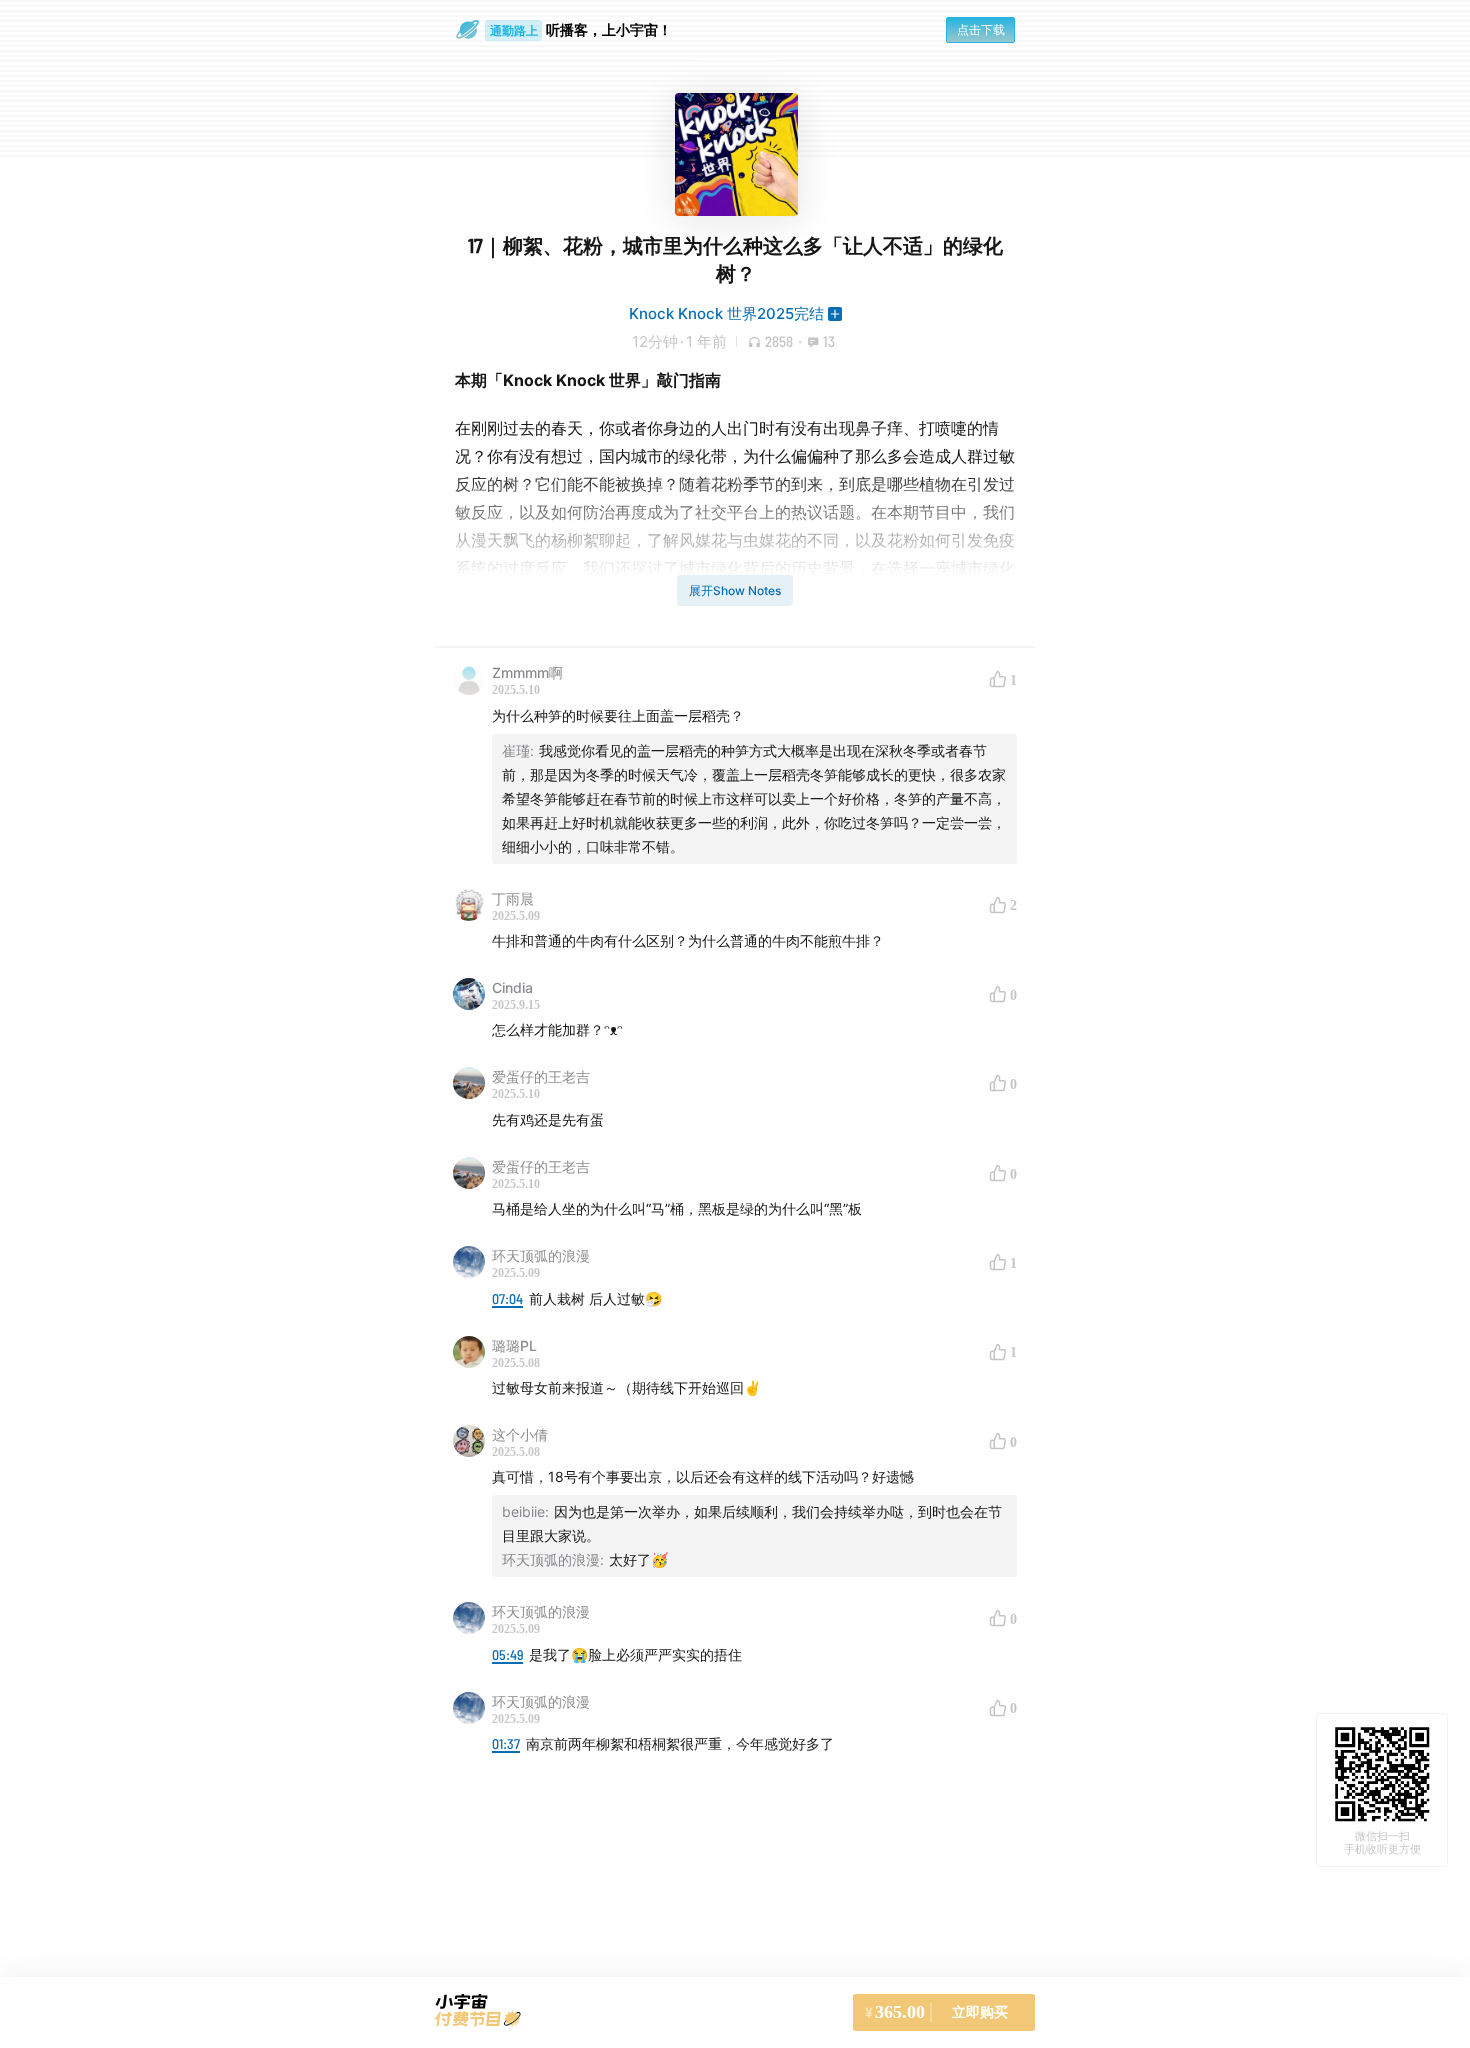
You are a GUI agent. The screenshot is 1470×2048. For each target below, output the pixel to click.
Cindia (512, 987)
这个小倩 (520, 1434)
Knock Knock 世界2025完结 (726, 313)
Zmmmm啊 (527, 672)
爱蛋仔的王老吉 (541, 1076)
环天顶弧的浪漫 (541, 1255)
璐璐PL (514, 1345)
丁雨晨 (513, 898)
